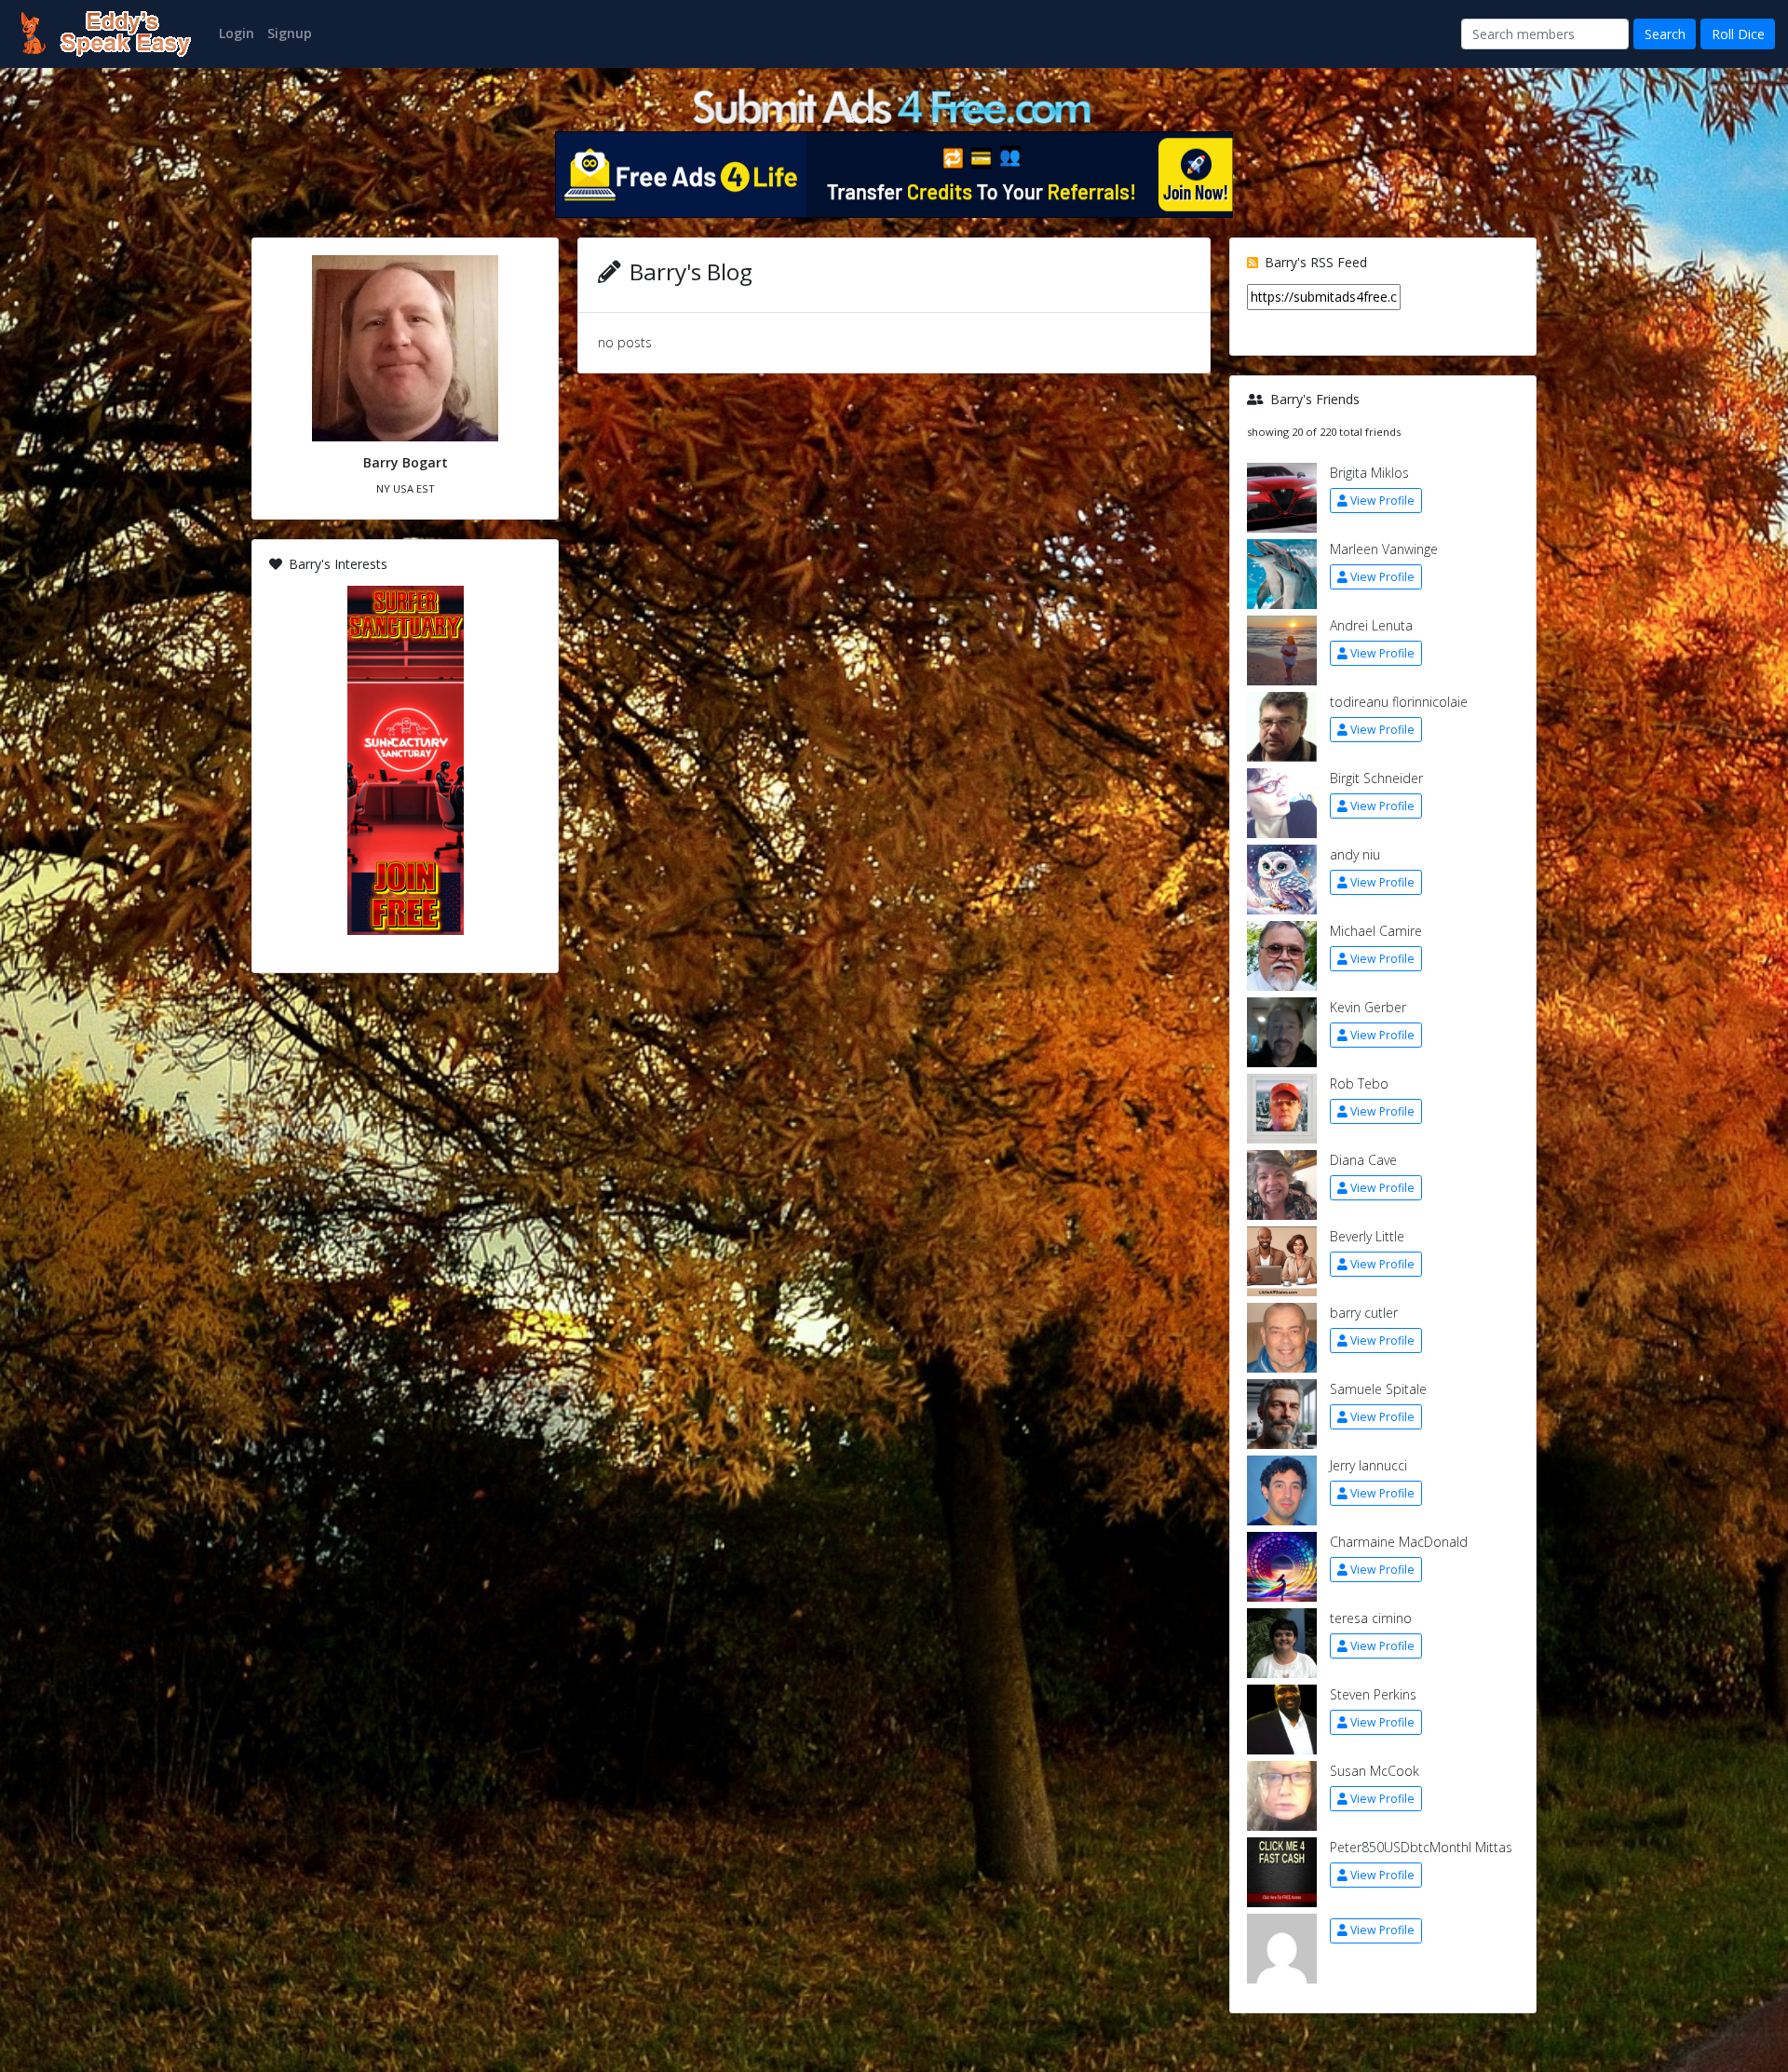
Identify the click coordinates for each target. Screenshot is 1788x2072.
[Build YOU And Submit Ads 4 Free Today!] (894, 105)
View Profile (1382, 501)
